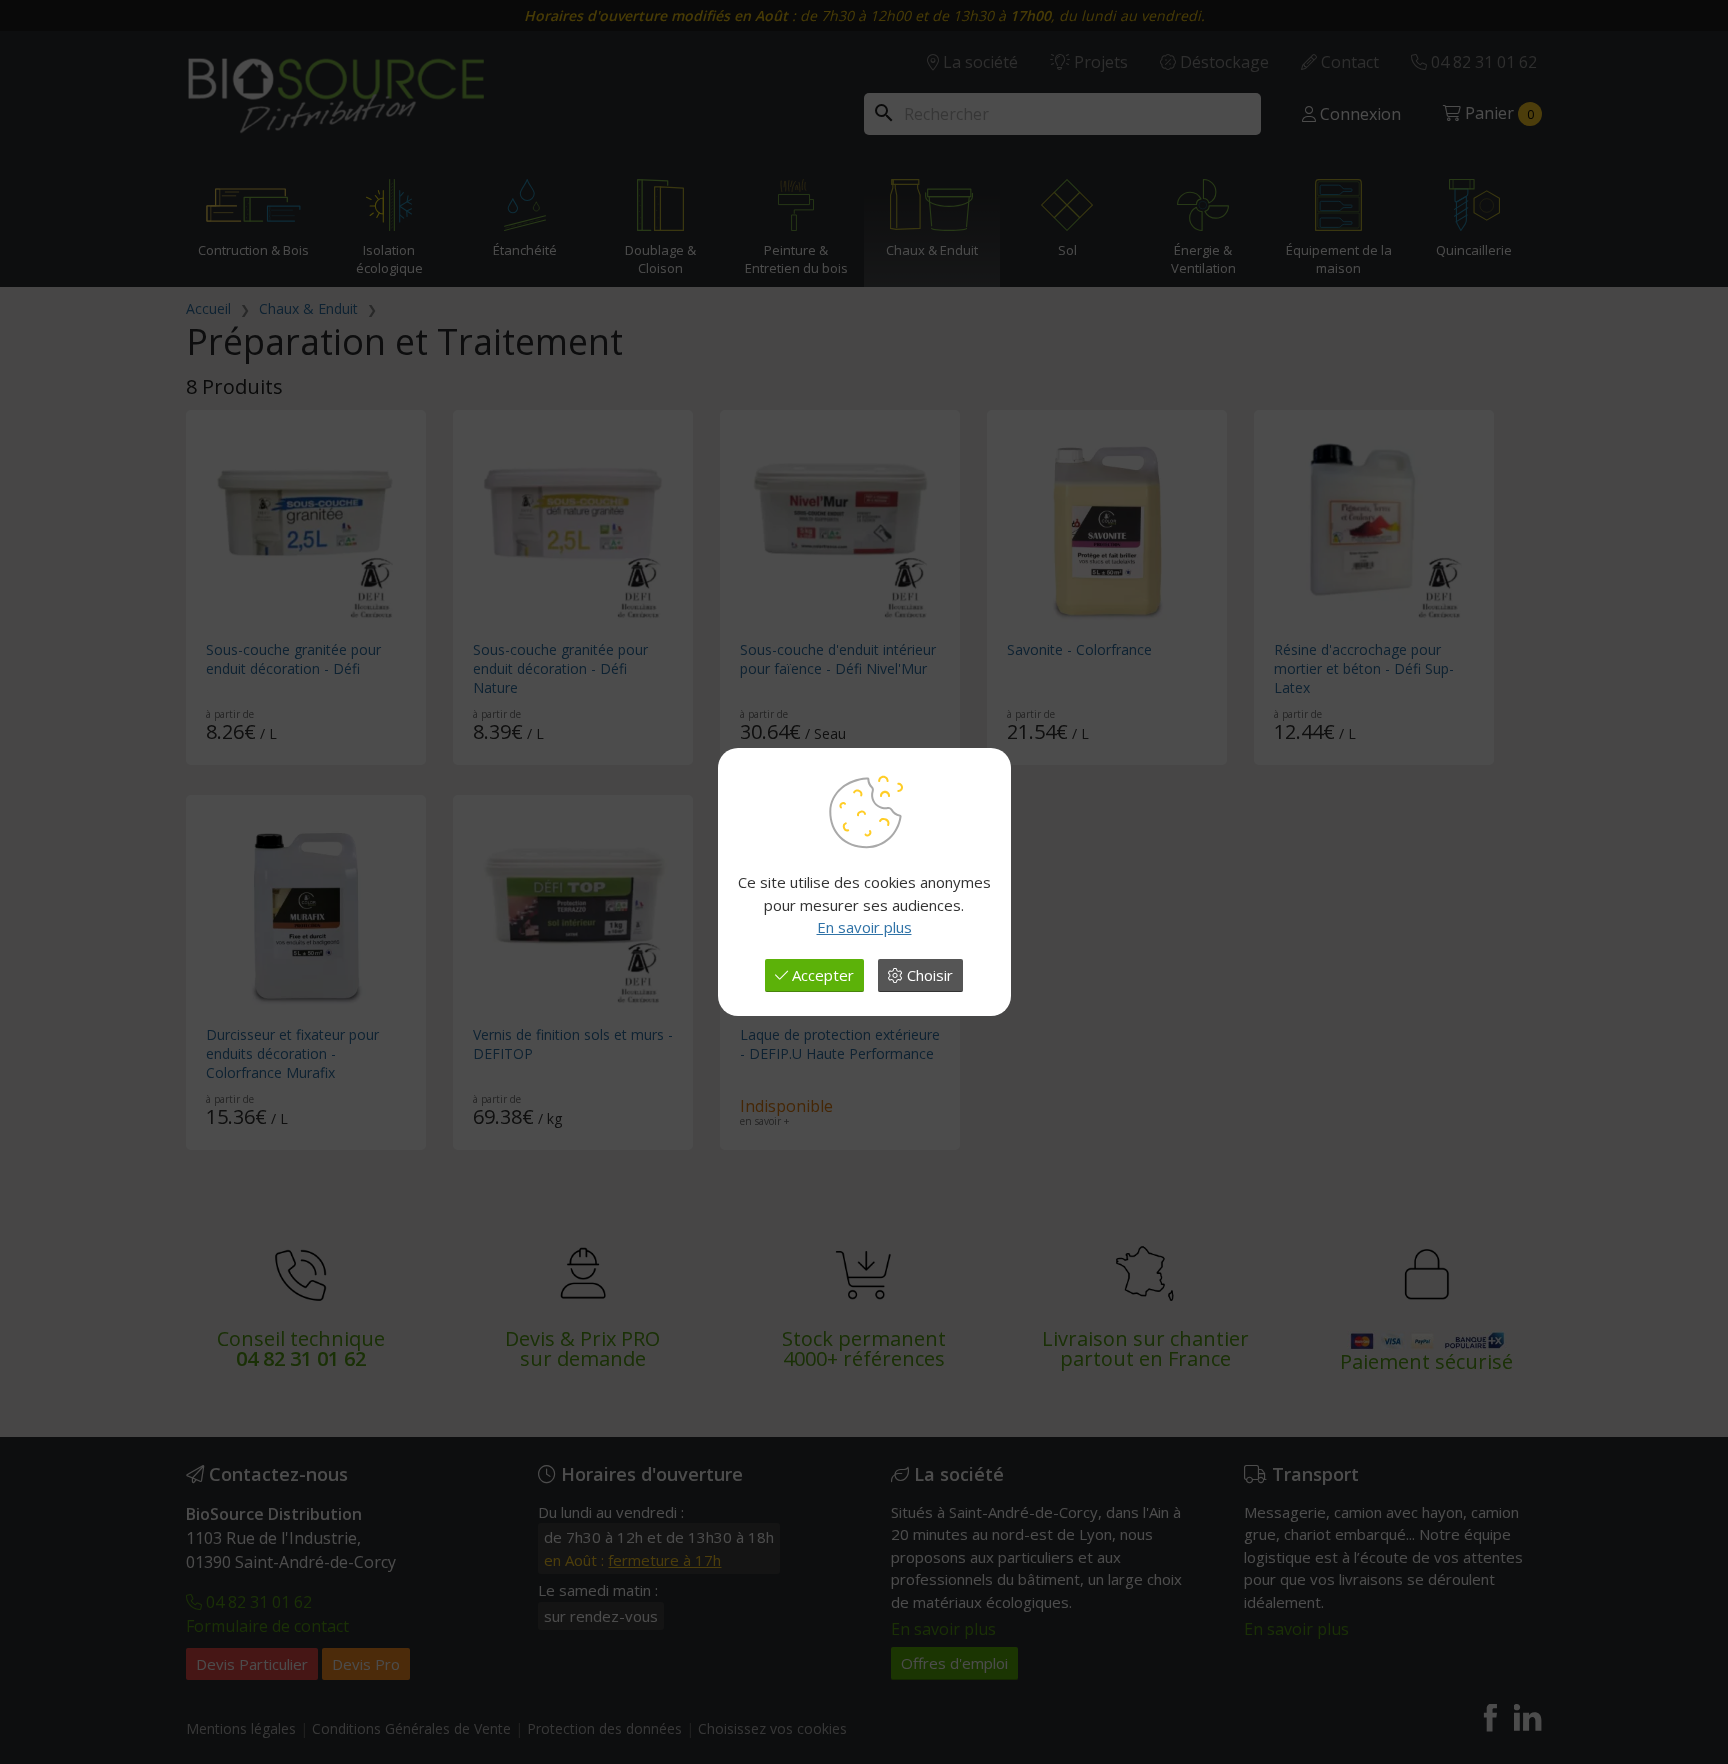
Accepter (821, 975)
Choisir (928, 975)
